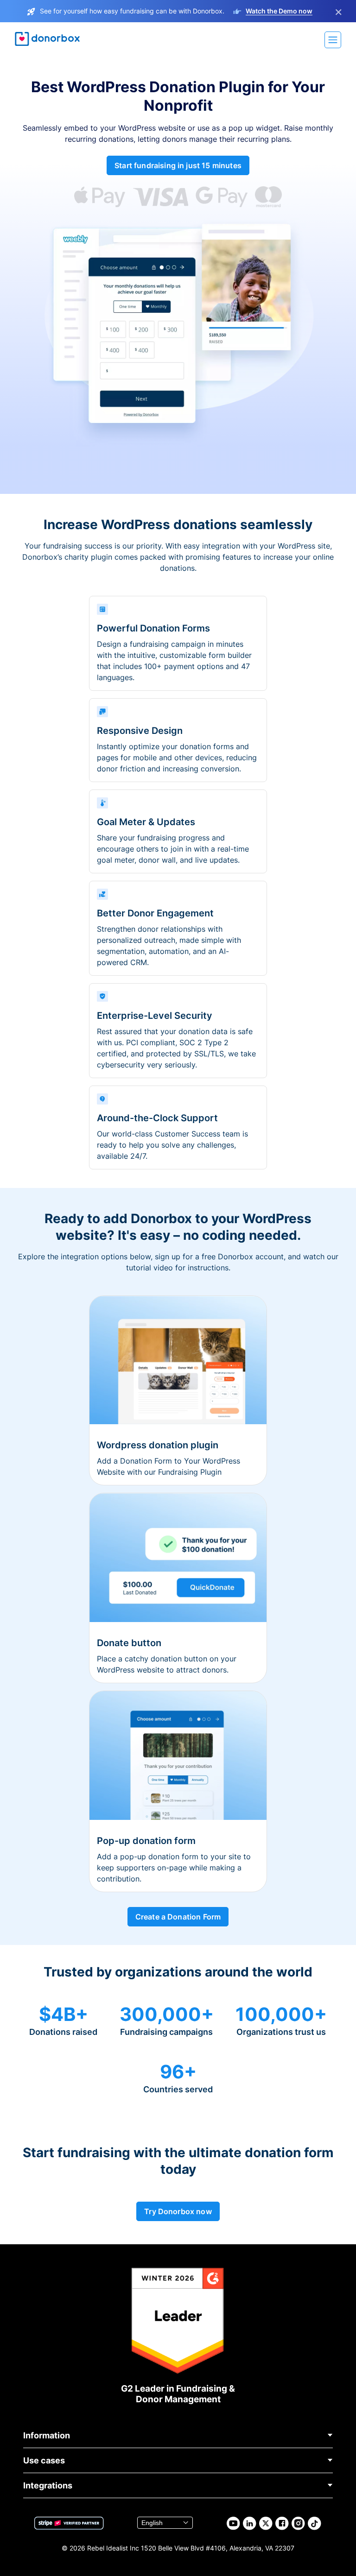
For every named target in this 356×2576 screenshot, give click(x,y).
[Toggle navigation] (333, 40)
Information (47, 2435)
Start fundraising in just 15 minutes (178, 165)
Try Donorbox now (178, 2211)
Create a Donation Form (178, 1917)
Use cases (44, 2460)
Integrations (48, 2485)
